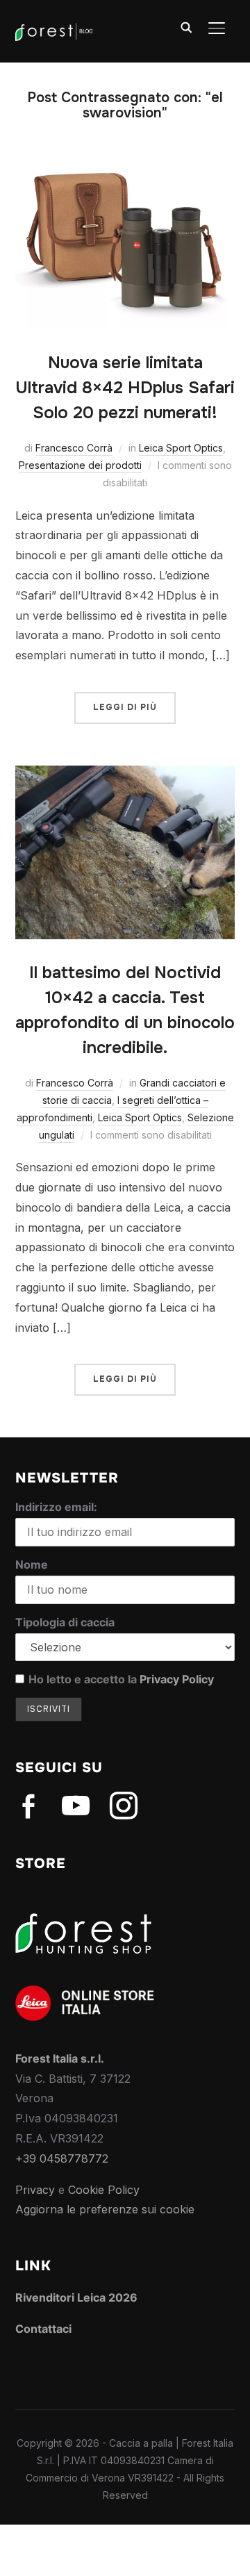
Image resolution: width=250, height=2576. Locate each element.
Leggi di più (125, 707)
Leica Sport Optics (181, 448)
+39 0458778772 (62, 2158)
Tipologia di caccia (65, 1622)
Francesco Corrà (74, 448)
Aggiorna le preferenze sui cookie (105, 2209)
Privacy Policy (177, 1679)
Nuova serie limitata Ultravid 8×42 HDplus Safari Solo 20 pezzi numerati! (125, 388)
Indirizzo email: (56, 1507)
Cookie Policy (104, 2190)
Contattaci (43, 2329)
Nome (32, 1564)
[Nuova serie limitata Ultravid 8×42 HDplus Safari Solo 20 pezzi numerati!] (125, 165)
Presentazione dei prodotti (80, 465)
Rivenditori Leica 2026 (76, 2297)
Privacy (35, 2190)
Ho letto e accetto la (121, 1679)
